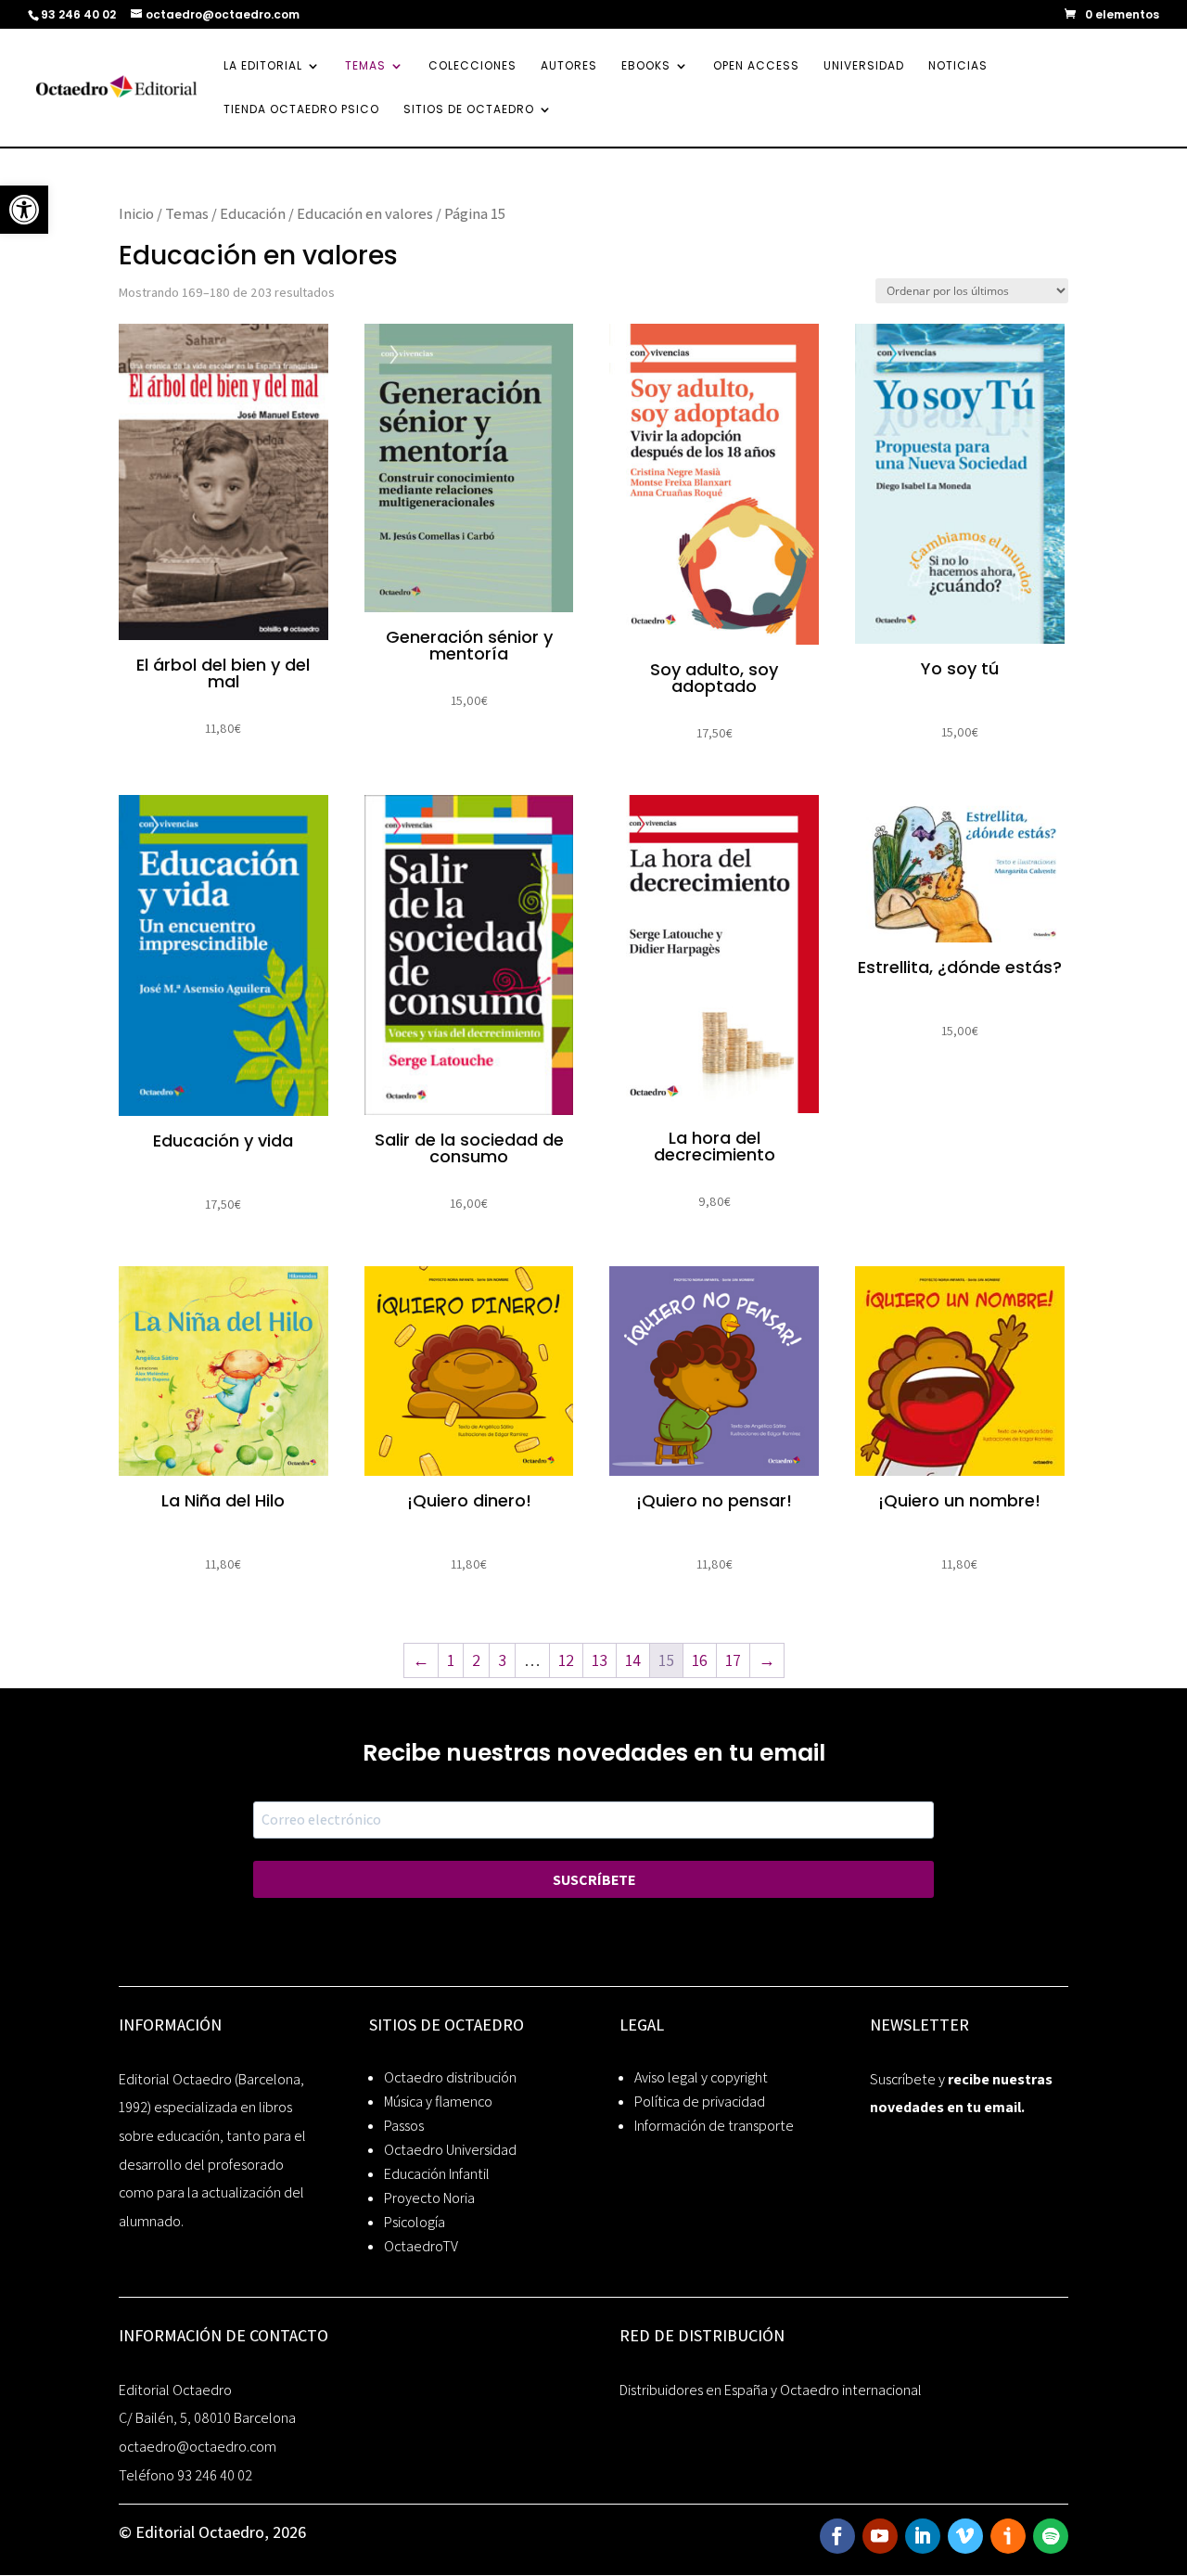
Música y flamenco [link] (438, 2102)
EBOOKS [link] (646, 66)
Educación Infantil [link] (437, 2174)
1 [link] (451, 1660)
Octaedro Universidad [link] (450, 2150)
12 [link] (566, 1660)
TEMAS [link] (365, 66)
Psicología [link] (415, 2222)
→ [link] (767, 1660)
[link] (24, 210)
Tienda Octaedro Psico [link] (301, 110)
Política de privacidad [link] (700, 2102)
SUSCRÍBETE (594, 1880)
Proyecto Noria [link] (429, 2198)
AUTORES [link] (569, 66)
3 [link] (502, 1660)
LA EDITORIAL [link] (263, 66)
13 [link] (600, 1660)
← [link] (421, 1660)
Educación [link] (253, 213)
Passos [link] (404, 2126)
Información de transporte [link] (714, 2126)
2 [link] (476, 1660)
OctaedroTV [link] (421, 2246)
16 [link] (700, 1660)
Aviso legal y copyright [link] (701, 2077)
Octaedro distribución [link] (450, 2077)
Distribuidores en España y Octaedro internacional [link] (771, 2390)
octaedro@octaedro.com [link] (198, 2447)
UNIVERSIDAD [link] (864, 66)
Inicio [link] (136, 213)
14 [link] (633, 1660)
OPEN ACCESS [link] (756, 66)
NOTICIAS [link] (958, 66)
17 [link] (733, 1660)
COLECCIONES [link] (472, 66)
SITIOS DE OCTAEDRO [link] (469, 110)
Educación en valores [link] (365, 213)
